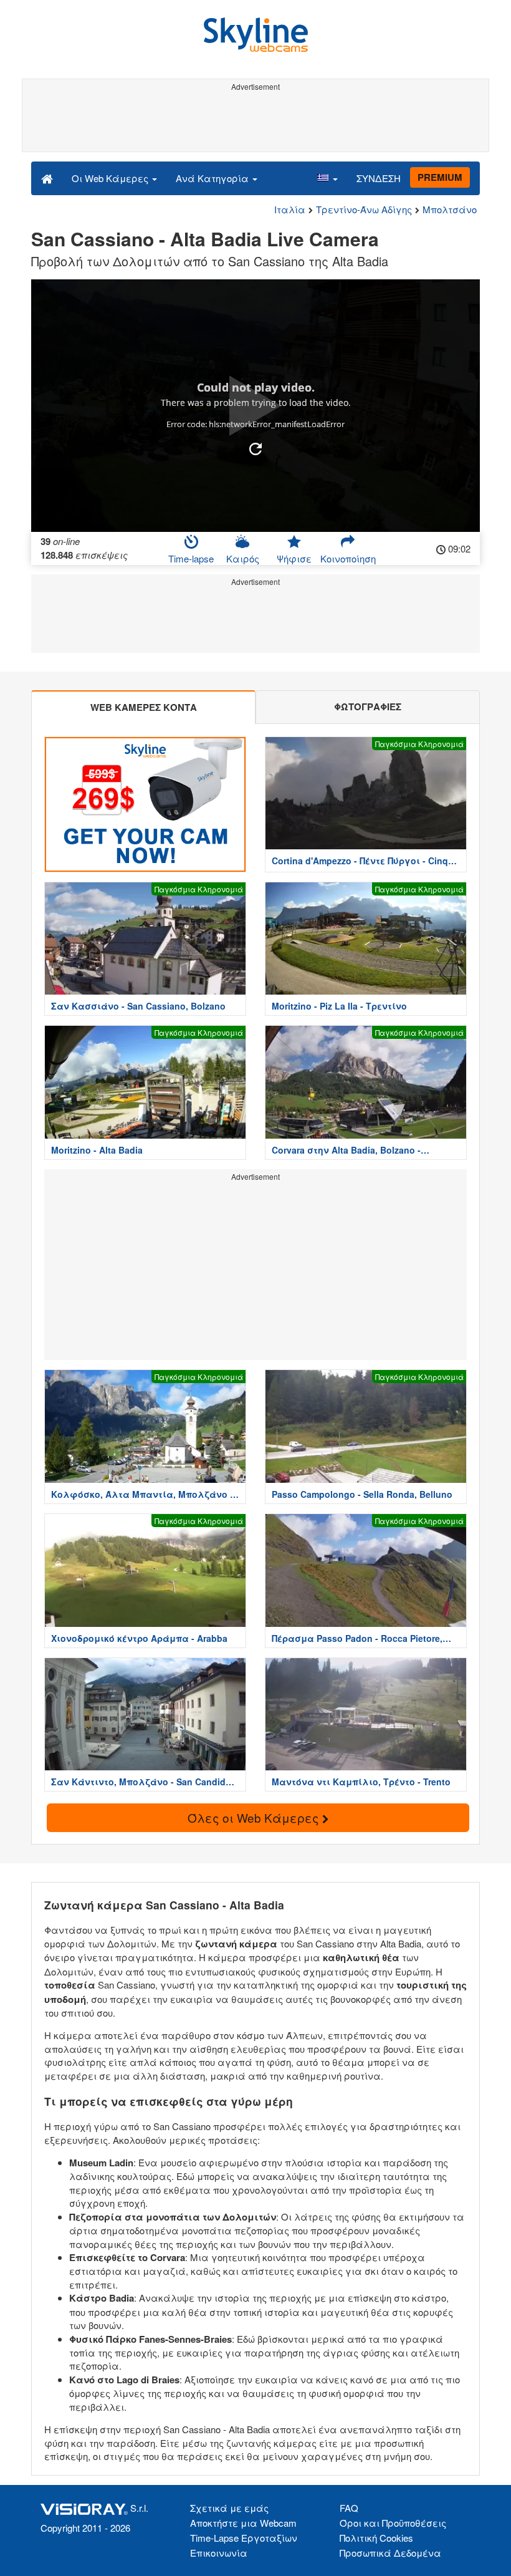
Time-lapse (191, 558)
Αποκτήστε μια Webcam (243, 2523)
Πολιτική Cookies (376, 2538)
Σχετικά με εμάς (229, 2508)
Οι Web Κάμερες (111, 178)
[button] (327, 178)
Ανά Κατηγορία (213, 178)
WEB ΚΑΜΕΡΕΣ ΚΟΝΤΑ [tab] (144, 707)
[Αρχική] (47, 178)
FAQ (349, 2508)
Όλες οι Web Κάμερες (255, 1817)
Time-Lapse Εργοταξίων (244, 2538)
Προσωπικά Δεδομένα (390, 2553)
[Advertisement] (253, 123)
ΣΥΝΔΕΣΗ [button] (379, 178)
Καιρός (243, 558)
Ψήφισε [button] (294, 558)
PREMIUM (440, 177)
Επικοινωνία (219, 2553)
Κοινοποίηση (348, 558)
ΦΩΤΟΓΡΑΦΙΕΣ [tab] (368, 707)
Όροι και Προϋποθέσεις (393, 2523)
